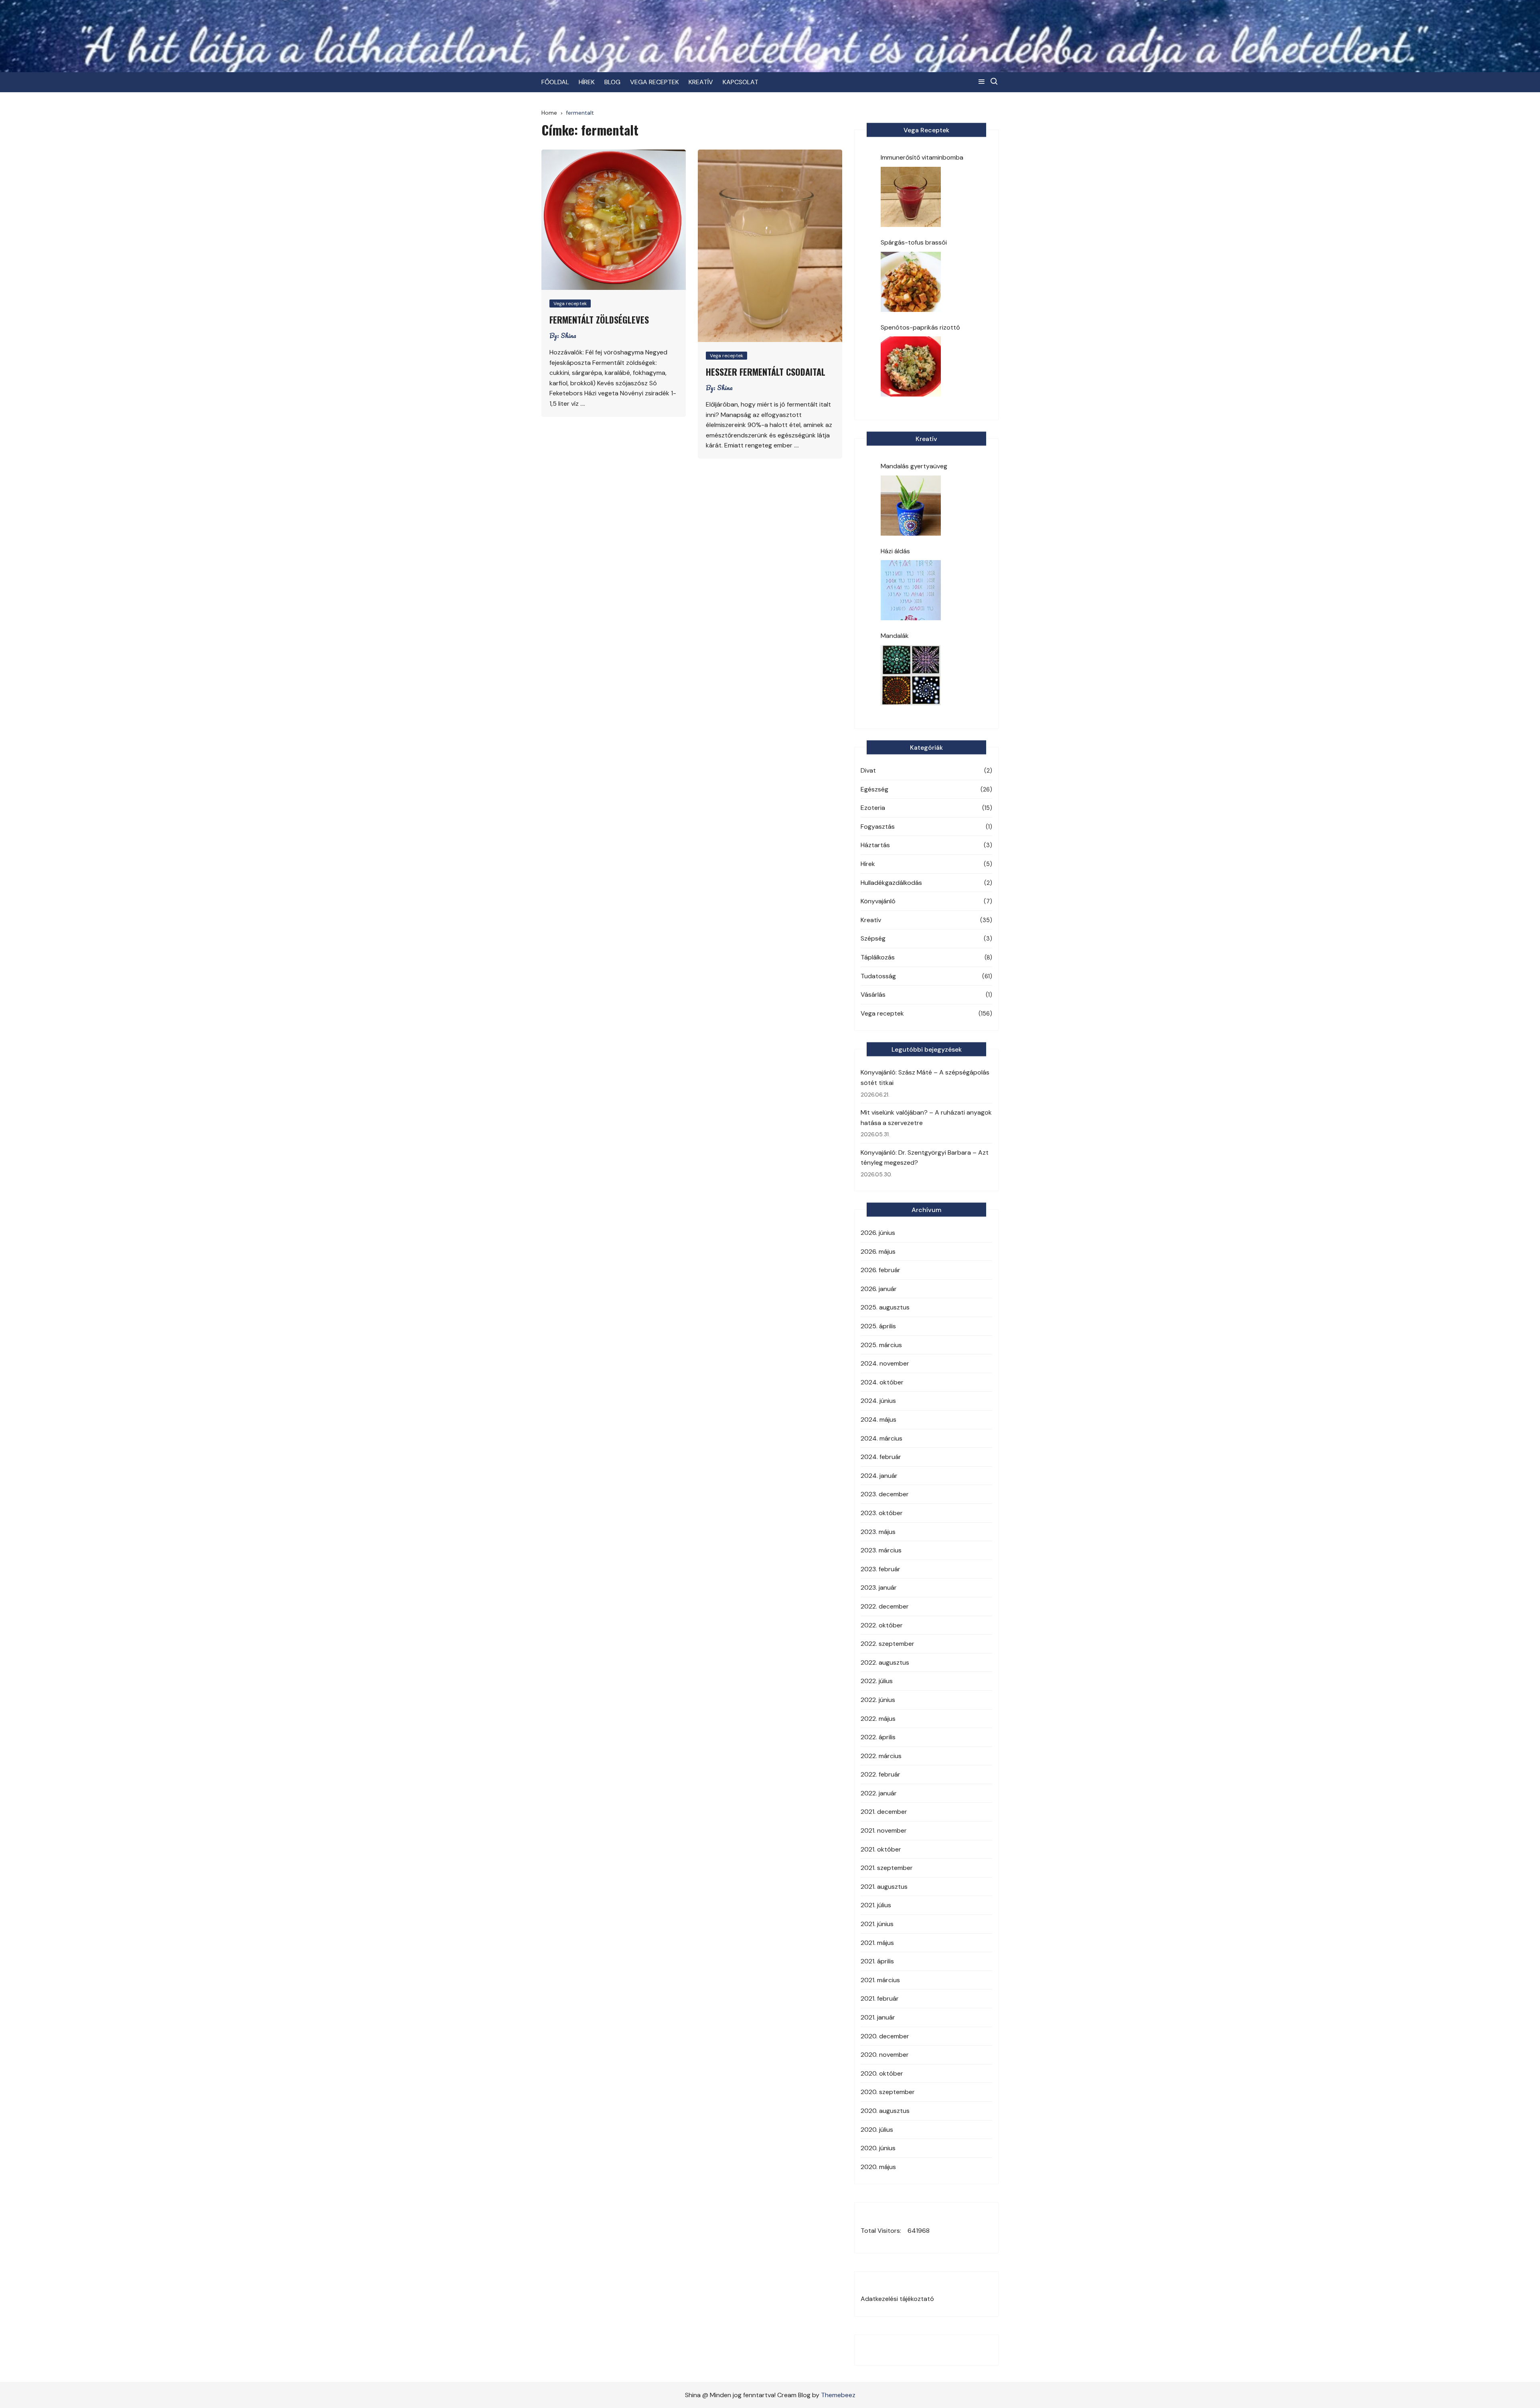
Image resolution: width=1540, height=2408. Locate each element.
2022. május (878, 1719)
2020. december (885, 2036)
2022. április (878, 1737)
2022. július (877, 1681)
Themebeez (838, 2395)
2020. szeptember (888, 2092)
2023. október (882, 1513)
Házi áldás (895, 551)
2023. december (885, 1494)
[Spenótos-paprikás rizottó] (911, 366)
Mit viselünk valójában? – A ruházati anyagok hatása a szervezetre (926, 1118)
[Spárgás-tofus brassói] (911, 282)
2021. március (880, 1980)
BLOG (612, 82)
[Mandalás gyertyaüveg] (911, 506)
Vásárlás (873, 995)
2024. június (878, 1401)
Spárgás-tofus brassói (914, 242)
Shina (568, 336)
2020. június (878, 2148)
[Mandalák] (911, 675)
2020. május (878, 2167)
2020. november (885, 2055)
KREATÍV (701, 82)
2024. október (882, 1382)
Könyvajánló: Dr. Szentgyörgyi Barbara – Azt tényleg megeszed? (925, 1158)
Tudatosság (878, 976)
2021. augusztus (884, 1887)
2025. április (878, 1326)
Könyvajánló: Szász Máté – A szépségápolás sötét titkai (925, 1078)
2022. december (885, 1606)
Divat (868, 770)
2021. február (880, 1998)
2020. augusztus (885, 2111)
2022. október (882, 1625)
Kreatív (871, 920)
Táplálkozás (878, 957)
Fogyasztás (878, 827)
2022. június (878, 1700)
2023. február (880, 1569)
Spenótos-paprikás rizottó (920, 327)
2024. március (881, 1438)
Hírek (868, 864)
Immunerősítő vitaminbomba (922, 157)
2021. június (877, 1924)
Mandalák (895, 636)
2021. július (876, 1905)
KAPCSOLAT (741, 82)
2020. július (877, 2130)
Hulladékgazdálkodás (891, 883)
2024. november (885, 1363)
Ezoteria (873, 808)
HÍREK (587, 82)
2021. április (877, 1961)
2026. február (880, 1270)
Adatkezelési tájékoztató (897, 2299)
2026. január (879, 1289)
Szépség (873, 938)
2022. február (880, 1774)
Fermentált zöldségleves (599, 320)
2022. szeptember (888, 1644)
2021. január (878, 2017)
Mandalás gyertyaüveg (914, 466)
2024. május (878, 1420)
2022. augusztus (885, 1662)
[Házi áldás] (911, 590)
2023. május (878, 1532)
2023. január (879, 1587)
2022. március (881, 1756)
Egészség (874, 789)
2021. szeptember (887, 1868)
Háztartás (875, 845)
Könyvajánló (878, 901)
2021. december (884, 1812)
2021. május (877, 1943)
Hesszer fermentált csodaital (766, 372)
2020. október (882, 2073)
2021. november (884, 1830)
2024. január (879, 1476)
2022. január (879, 1793)
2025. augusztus (885, 1307)
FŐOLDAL (555, 82)
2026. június (878, 1233)
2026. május (878, 1252)
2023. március (881, 1550)
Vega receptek (570, 304)
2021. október (881, 1849)
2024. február (881, 1457)
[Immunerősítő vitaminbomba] (911, 197)
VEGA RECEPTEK (654, 82)
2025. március (881, 1345)
